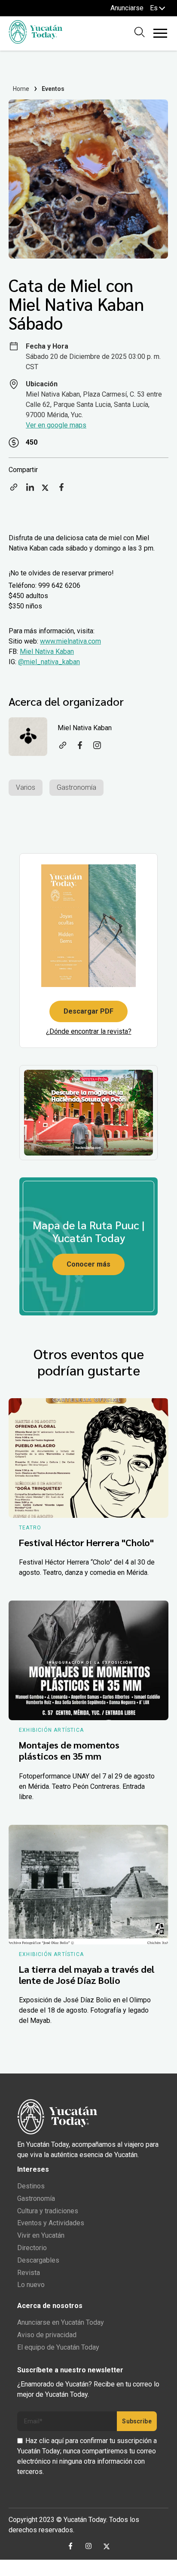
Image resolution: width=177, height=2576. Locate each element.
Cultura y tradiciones (48, 2211)
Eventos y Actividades (51, 2223)
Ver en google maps (56, 425)
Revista (29, 2273)
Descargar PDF (88, 1011)
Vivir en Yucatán (41, 2235)
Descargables (38, 2260)
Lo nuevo (31, 2285)
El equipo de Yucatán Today (58, 2347)
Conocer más (88, 1264)
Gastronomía (76, 787)
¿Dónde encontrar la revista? (89, 1031)
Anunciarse (127, 8)
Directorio (32, 2248)
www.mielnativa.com (70, 641)
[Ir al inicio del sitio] (35, 41)
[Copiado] (14, 490)
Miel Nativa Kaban (47, 652)
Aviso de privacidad (47, 2335)
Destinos (31, 2186)
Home (21, 89)
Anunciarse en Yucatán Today (61, 2322)
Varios (26, 787)
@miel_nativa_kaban (49, 662)
